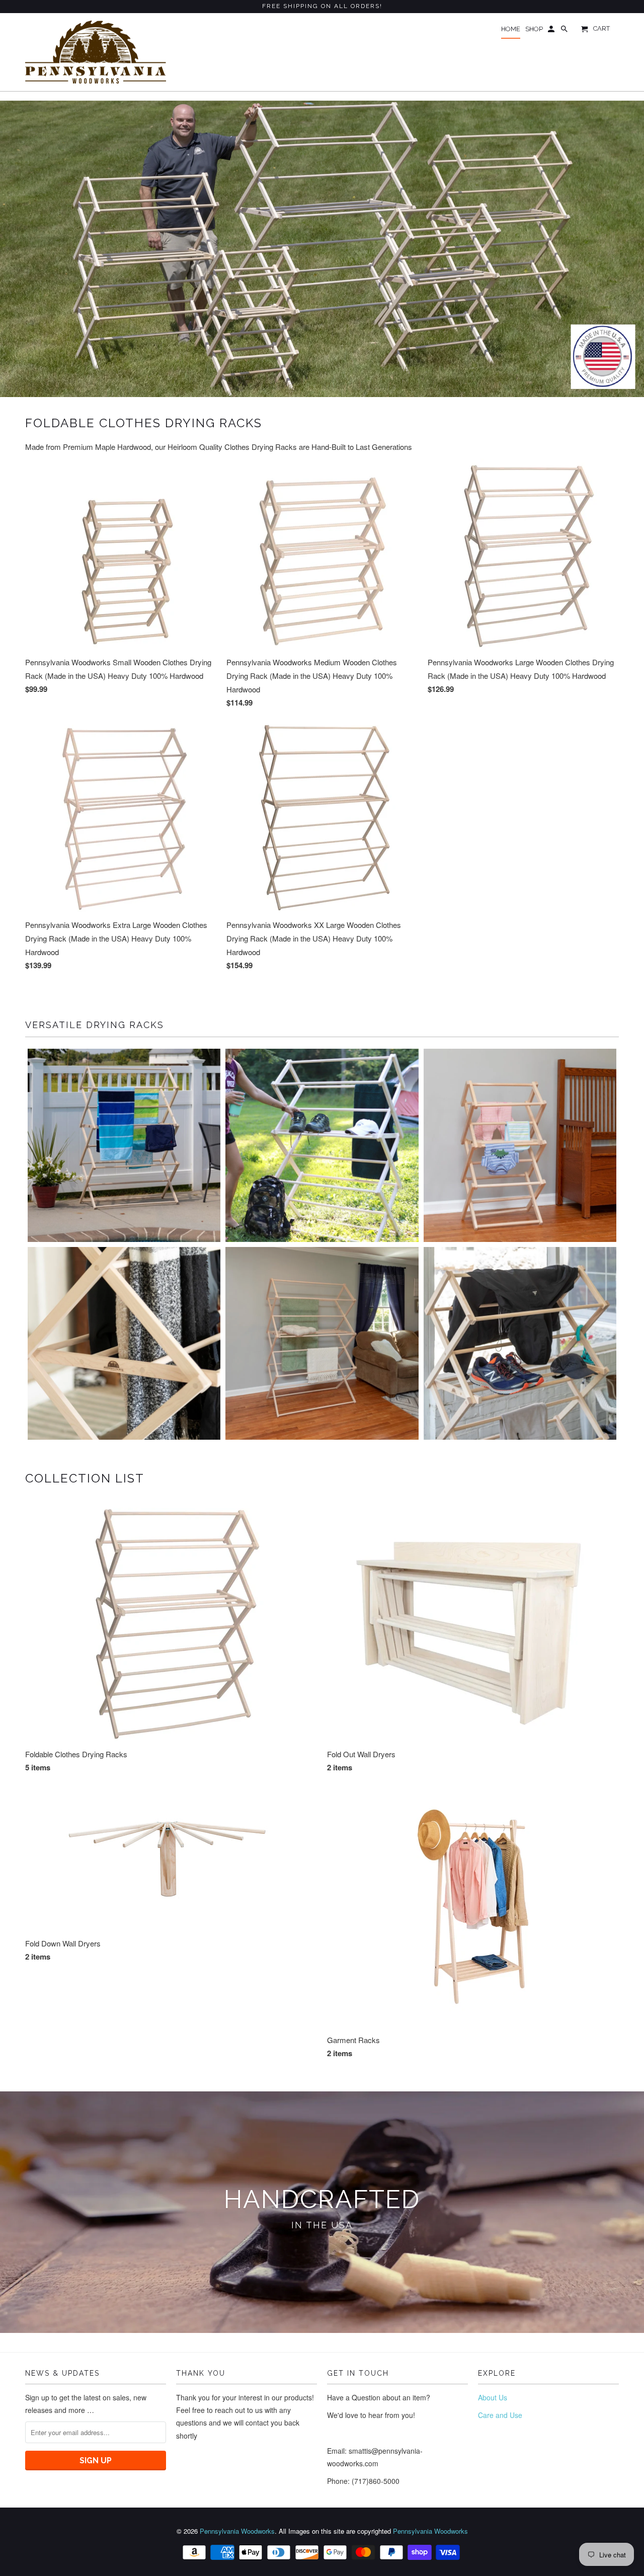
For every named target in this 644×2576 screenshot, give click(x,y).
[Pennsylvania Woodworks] (96, 52)
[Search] (565, 31)
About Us (493, 2397)
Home (511, 29)
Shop (534, 29)
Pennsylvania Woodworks (237, 2531)
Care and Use (500, 2415)
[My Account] (552, 31)
